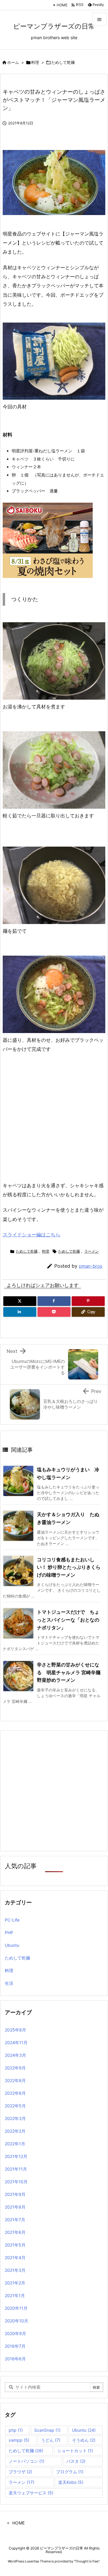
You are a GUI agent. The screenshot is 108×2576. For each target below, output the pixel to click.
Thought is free (87, 2561)
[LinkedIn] (20, 1312)
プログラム (70, 2472)
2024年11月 (16, 2042)
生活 (9, 1983)
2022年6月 (15, 2093)
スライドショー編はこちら (31, 1235)
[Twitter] (20, 1301)
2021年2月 (15, 2283)
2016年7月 (15, 2346)
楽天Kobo (71, 2482)
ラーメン (91, 1251)
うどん (51, 2440)
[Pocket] (54, 1312)
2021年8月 (15, 2207)
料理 (35, 62)
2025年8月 (15, 2030)
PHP (9, 1933)
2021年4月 (15, 2258)
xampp (19, 2440)
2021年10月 (16, 2182)
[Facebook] (54, 1301)
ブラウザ (20, 2472)
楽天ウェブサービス (31, 2493)
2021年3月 (15, 2270)
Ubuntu (12, 1945)
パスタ (76, 2461)
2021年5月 (15, 2245)
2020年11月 (16, 2308)
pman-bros (91, 1266)
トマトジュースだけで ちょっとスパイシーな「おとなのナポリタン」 (68, 1620)
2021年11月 (16, 2169)
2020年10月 (16, 2321)
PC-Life (12, 1920)
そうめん (84, 2440)
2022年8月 (15, 2080)
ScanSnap (47, 2430)
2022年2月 (15, 2131)
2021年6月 (15, 2232)
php (16, 2430)
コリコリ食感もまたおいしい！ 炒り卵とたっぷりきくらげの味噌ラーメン (69, 1567)
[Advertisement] (54, 1120)
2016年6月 (15, 2359)
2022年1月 (15, 2144)
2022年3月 (15, 2118)
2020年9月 (15, 2333)
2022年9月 (15, 2068)
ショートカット (75, 2451)
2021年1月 (15, 2295)
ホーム (13, 62)
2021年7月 (15, 2220)
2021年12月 (16, 2156)
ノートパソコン (27, 2461)
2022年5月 (15, 2106)
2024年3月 (15, 2055)
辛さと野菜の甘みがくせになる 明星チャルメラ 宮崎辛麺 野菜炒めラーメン (71, 1672)
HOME (62, 5)
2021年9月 (15, 2194)
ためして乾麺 (63, 62)
